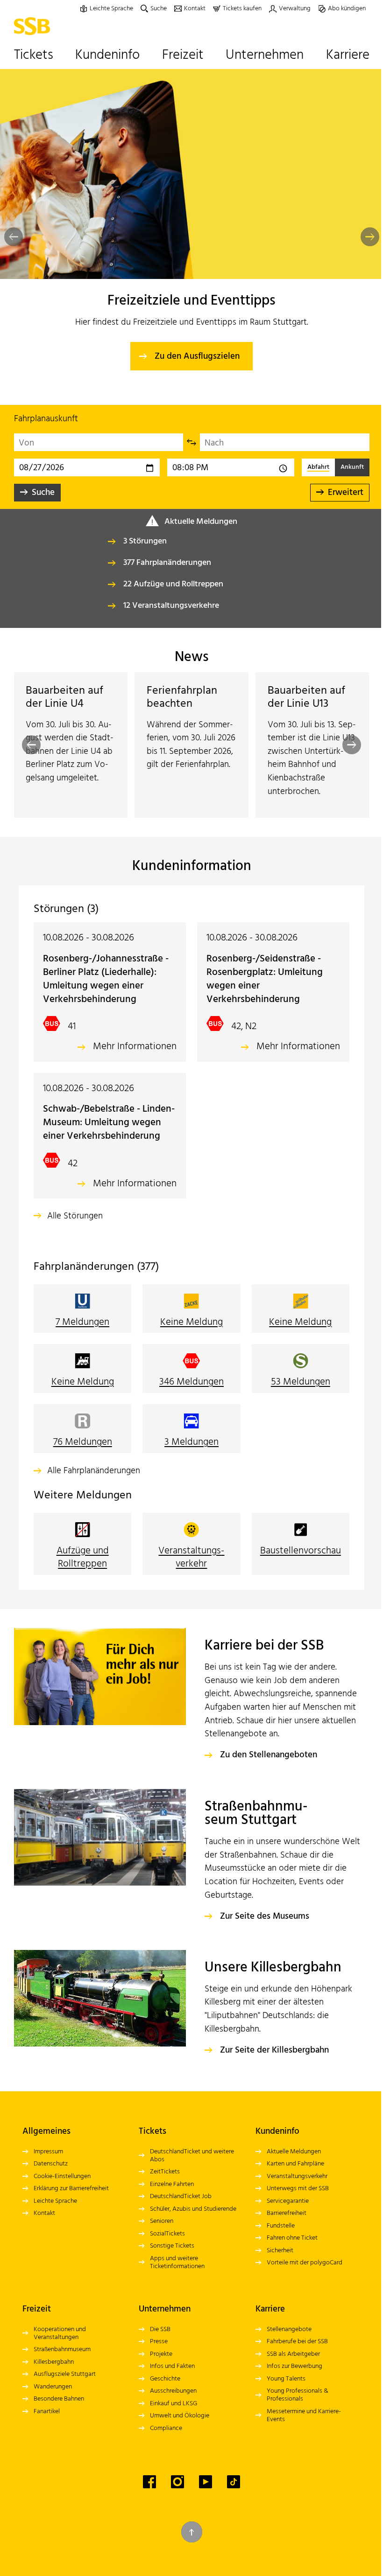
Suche (41, 493)
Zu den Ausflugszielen (197, 356)
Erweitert (340, 493)
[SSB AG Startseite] (32, 26)
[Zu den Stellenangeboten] (97, 1690)
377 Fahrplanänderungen (165, 563)
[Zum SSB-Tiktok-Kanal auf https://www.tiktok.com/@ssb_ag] (230, 2495)
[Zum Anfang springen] (188, 2545)
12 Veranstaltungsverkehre (169, 606)
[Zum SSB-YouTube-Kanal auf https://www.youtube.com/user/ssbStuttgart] (202, 2495)
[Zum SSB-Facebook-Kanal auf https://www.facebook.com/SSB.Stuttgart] (146, 2495)
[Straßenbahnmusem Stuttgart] (97, 1850)
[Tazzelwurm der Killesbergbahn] (97, 2011)
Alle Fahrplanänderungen (94, 1485)
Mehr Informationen (131, 1047)
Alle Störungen (75, 1230)
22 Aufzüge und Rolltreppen (171, 584)
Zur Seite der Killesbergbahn (271, 2064)
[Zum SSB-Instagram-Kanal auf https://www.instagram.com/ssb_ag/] (174, 2495)
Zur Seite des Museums (261, 1930)
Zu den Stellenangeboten (265, 1769)
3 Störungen (143, 541)
